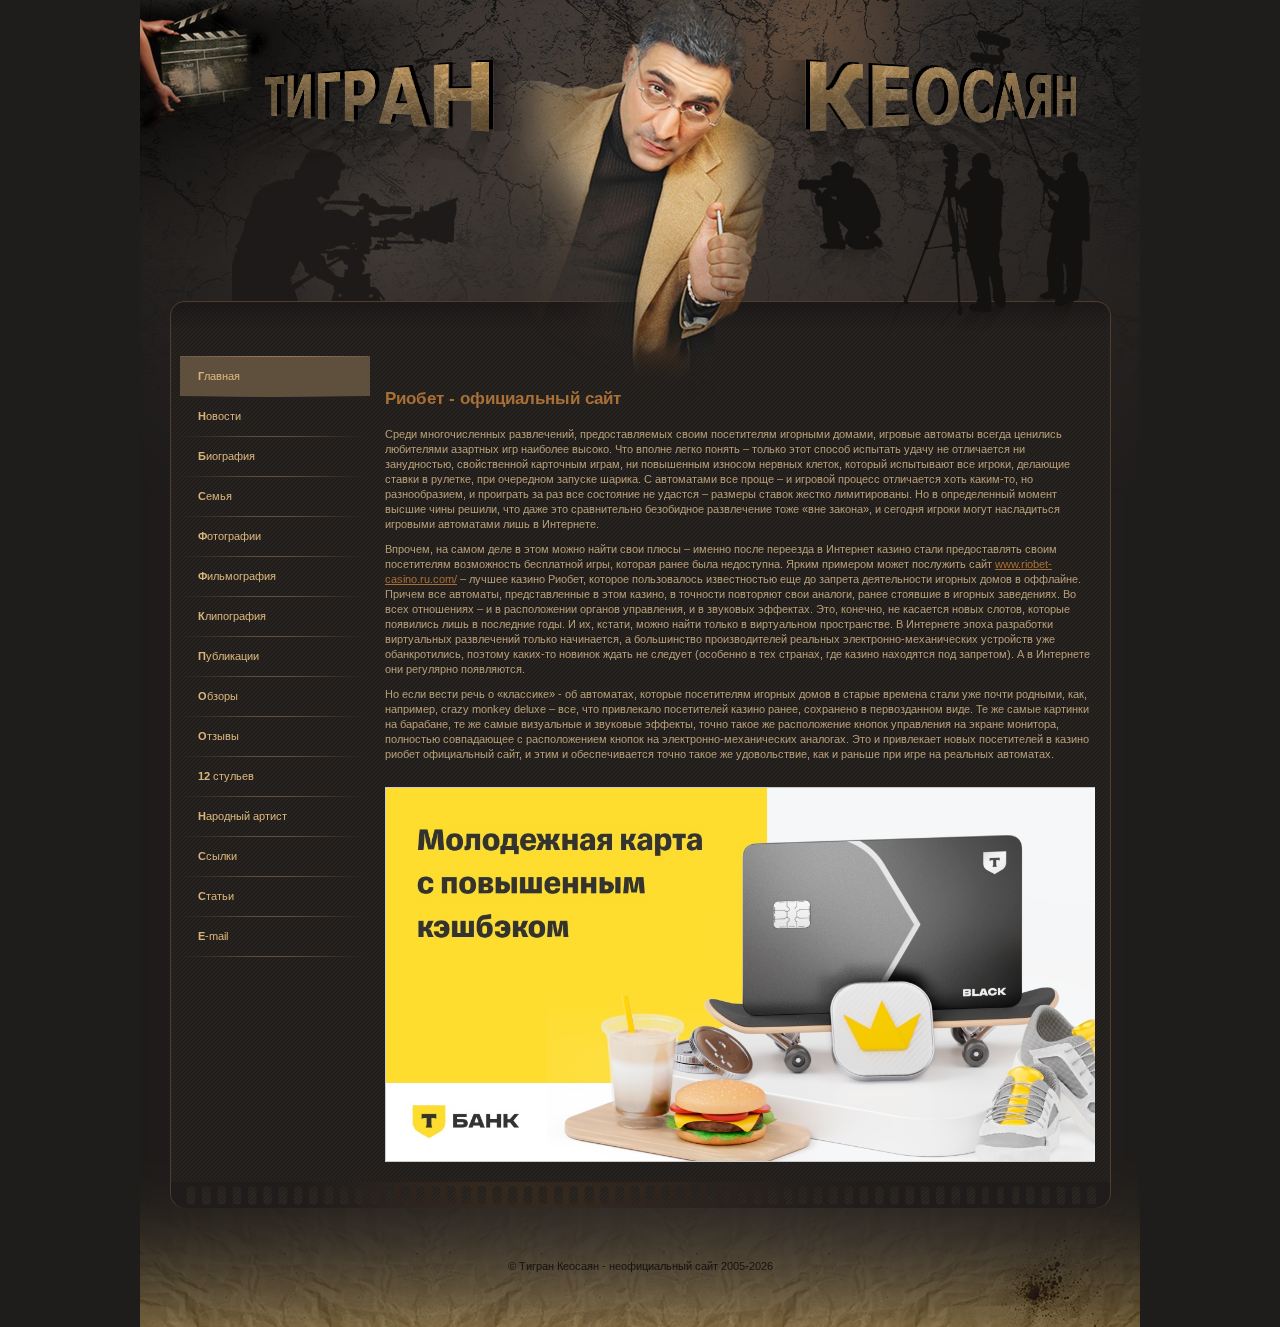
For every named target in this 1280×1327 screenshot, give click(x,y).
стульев (226, 776)
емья (215, 496)
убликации (228, 656)
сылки (217, 856)
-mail (213, 936)
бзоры (218, 696)
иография (226, 456)
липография (232, 616)
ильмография (237, 576)
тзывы (218, 736)
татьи (216, 896)
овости (219, 416)
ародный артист (242, 816)
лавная (219, 376)
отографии (229, 536)
